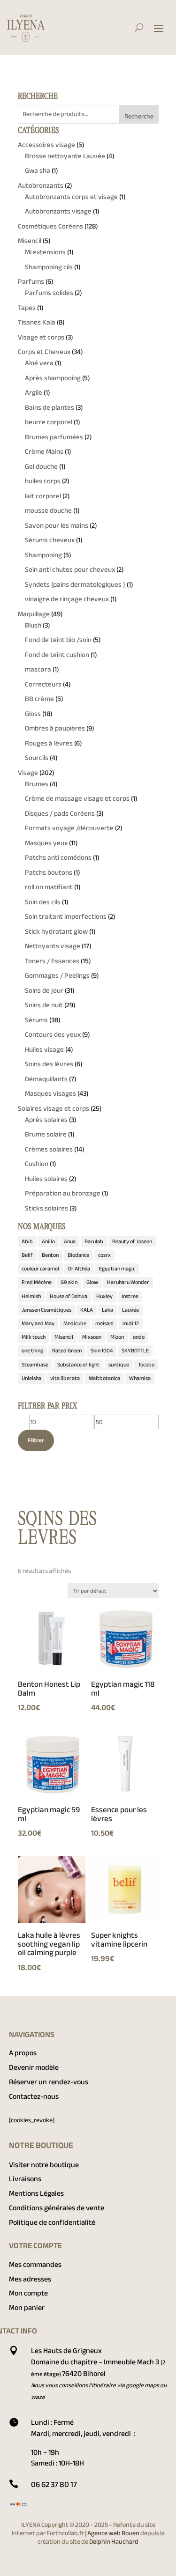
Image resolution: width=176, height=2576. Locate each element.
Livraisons (25, 2179)
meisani (104, 1323)
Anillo (48, 1241)
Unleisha (31, 1378)
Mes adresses (30, 2279)
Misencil (64, 1337)
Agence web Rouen (114, 2533)
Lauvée (130, 1310)
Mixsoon (92, 1337)
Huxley (104, 1296)
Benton (50, 1255)
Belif (27, 1255)
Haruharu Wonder (128, 1282)
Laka (107, 1310)
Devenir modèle (34, 2067)
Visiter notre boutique (44, 2165)
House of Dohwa (69, 1296)
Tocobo (146, 1365)
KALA (87, 1310)
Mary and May (38, 1323)
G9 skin (69, 1282)
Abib (27, 1241)
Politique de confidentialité (52, 2222)
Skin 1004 (102, 1351)
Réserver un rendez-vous (49, 2082)
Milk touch (34, 1337)
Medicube (75, 1323)
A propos (23, 2053)
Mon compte (28, 2293)
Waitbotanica (104, 1378)
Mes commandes (35, 2265)
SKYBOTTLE (135, 1351)
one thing (32, 1351)
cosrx (104, 1255)
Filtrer (36, 1440)
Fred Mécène (37, 1282)
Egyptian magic (117, 1269)
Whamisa (140, 1378)
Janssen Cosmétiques (46, 1310)
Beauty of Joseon (132, 1241)
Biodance (78, 1255)
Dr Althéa (79, 1269)
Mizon (117, 1337)
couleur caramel (40, 1269)
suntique (119, 1365)
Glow (92, 1282)
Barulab (94, 1241)
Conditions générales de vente (57, 2208)
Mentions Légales (36, 2193)
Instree (130, 1296)
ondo (139, 1337)
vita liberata (65, 1378)
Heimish (31, 1296)
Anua (70, 1241)
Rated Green (67, 1351)
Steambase (35, 1365)
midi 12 (131, 1323)
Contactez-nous (34, 2096)
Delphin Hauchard (114, 2542)
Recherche (139, 116)
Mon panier (27, 2308)
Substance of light (78, 1365)
